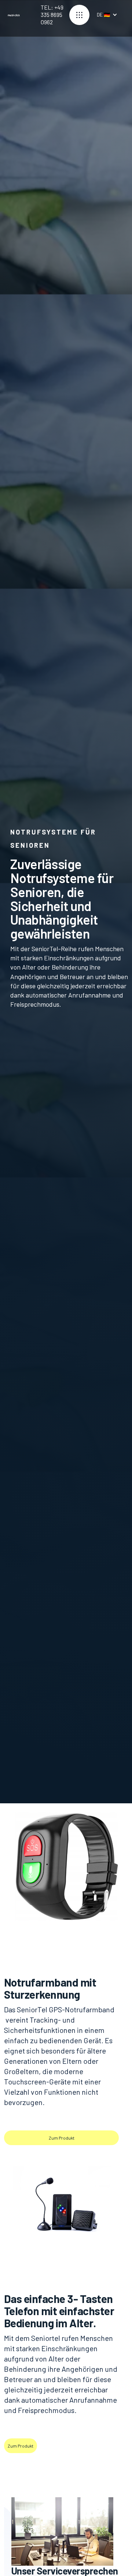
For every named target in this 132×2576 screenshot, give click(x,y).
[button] (79, 15)
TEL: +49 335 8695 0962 (52, 15)
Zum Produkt (62, 2138)
